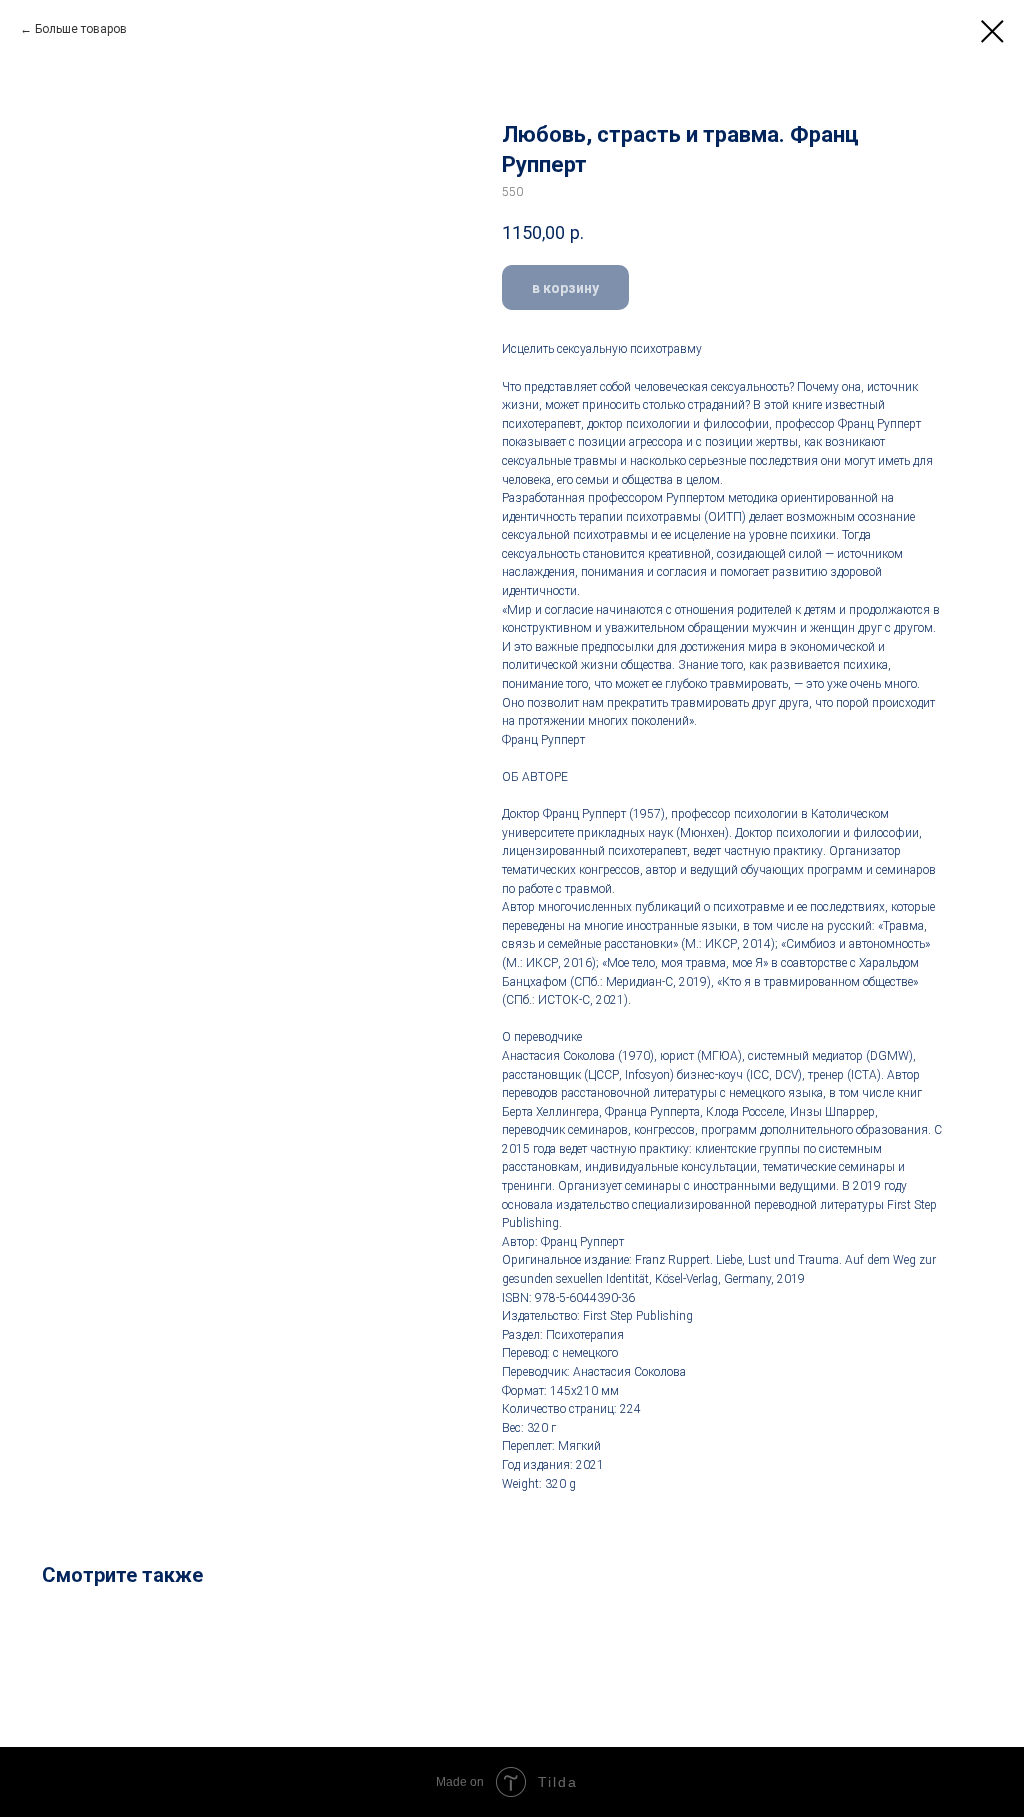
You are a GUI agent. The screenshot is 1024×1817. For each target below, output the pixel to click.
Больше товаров (81, 29)
